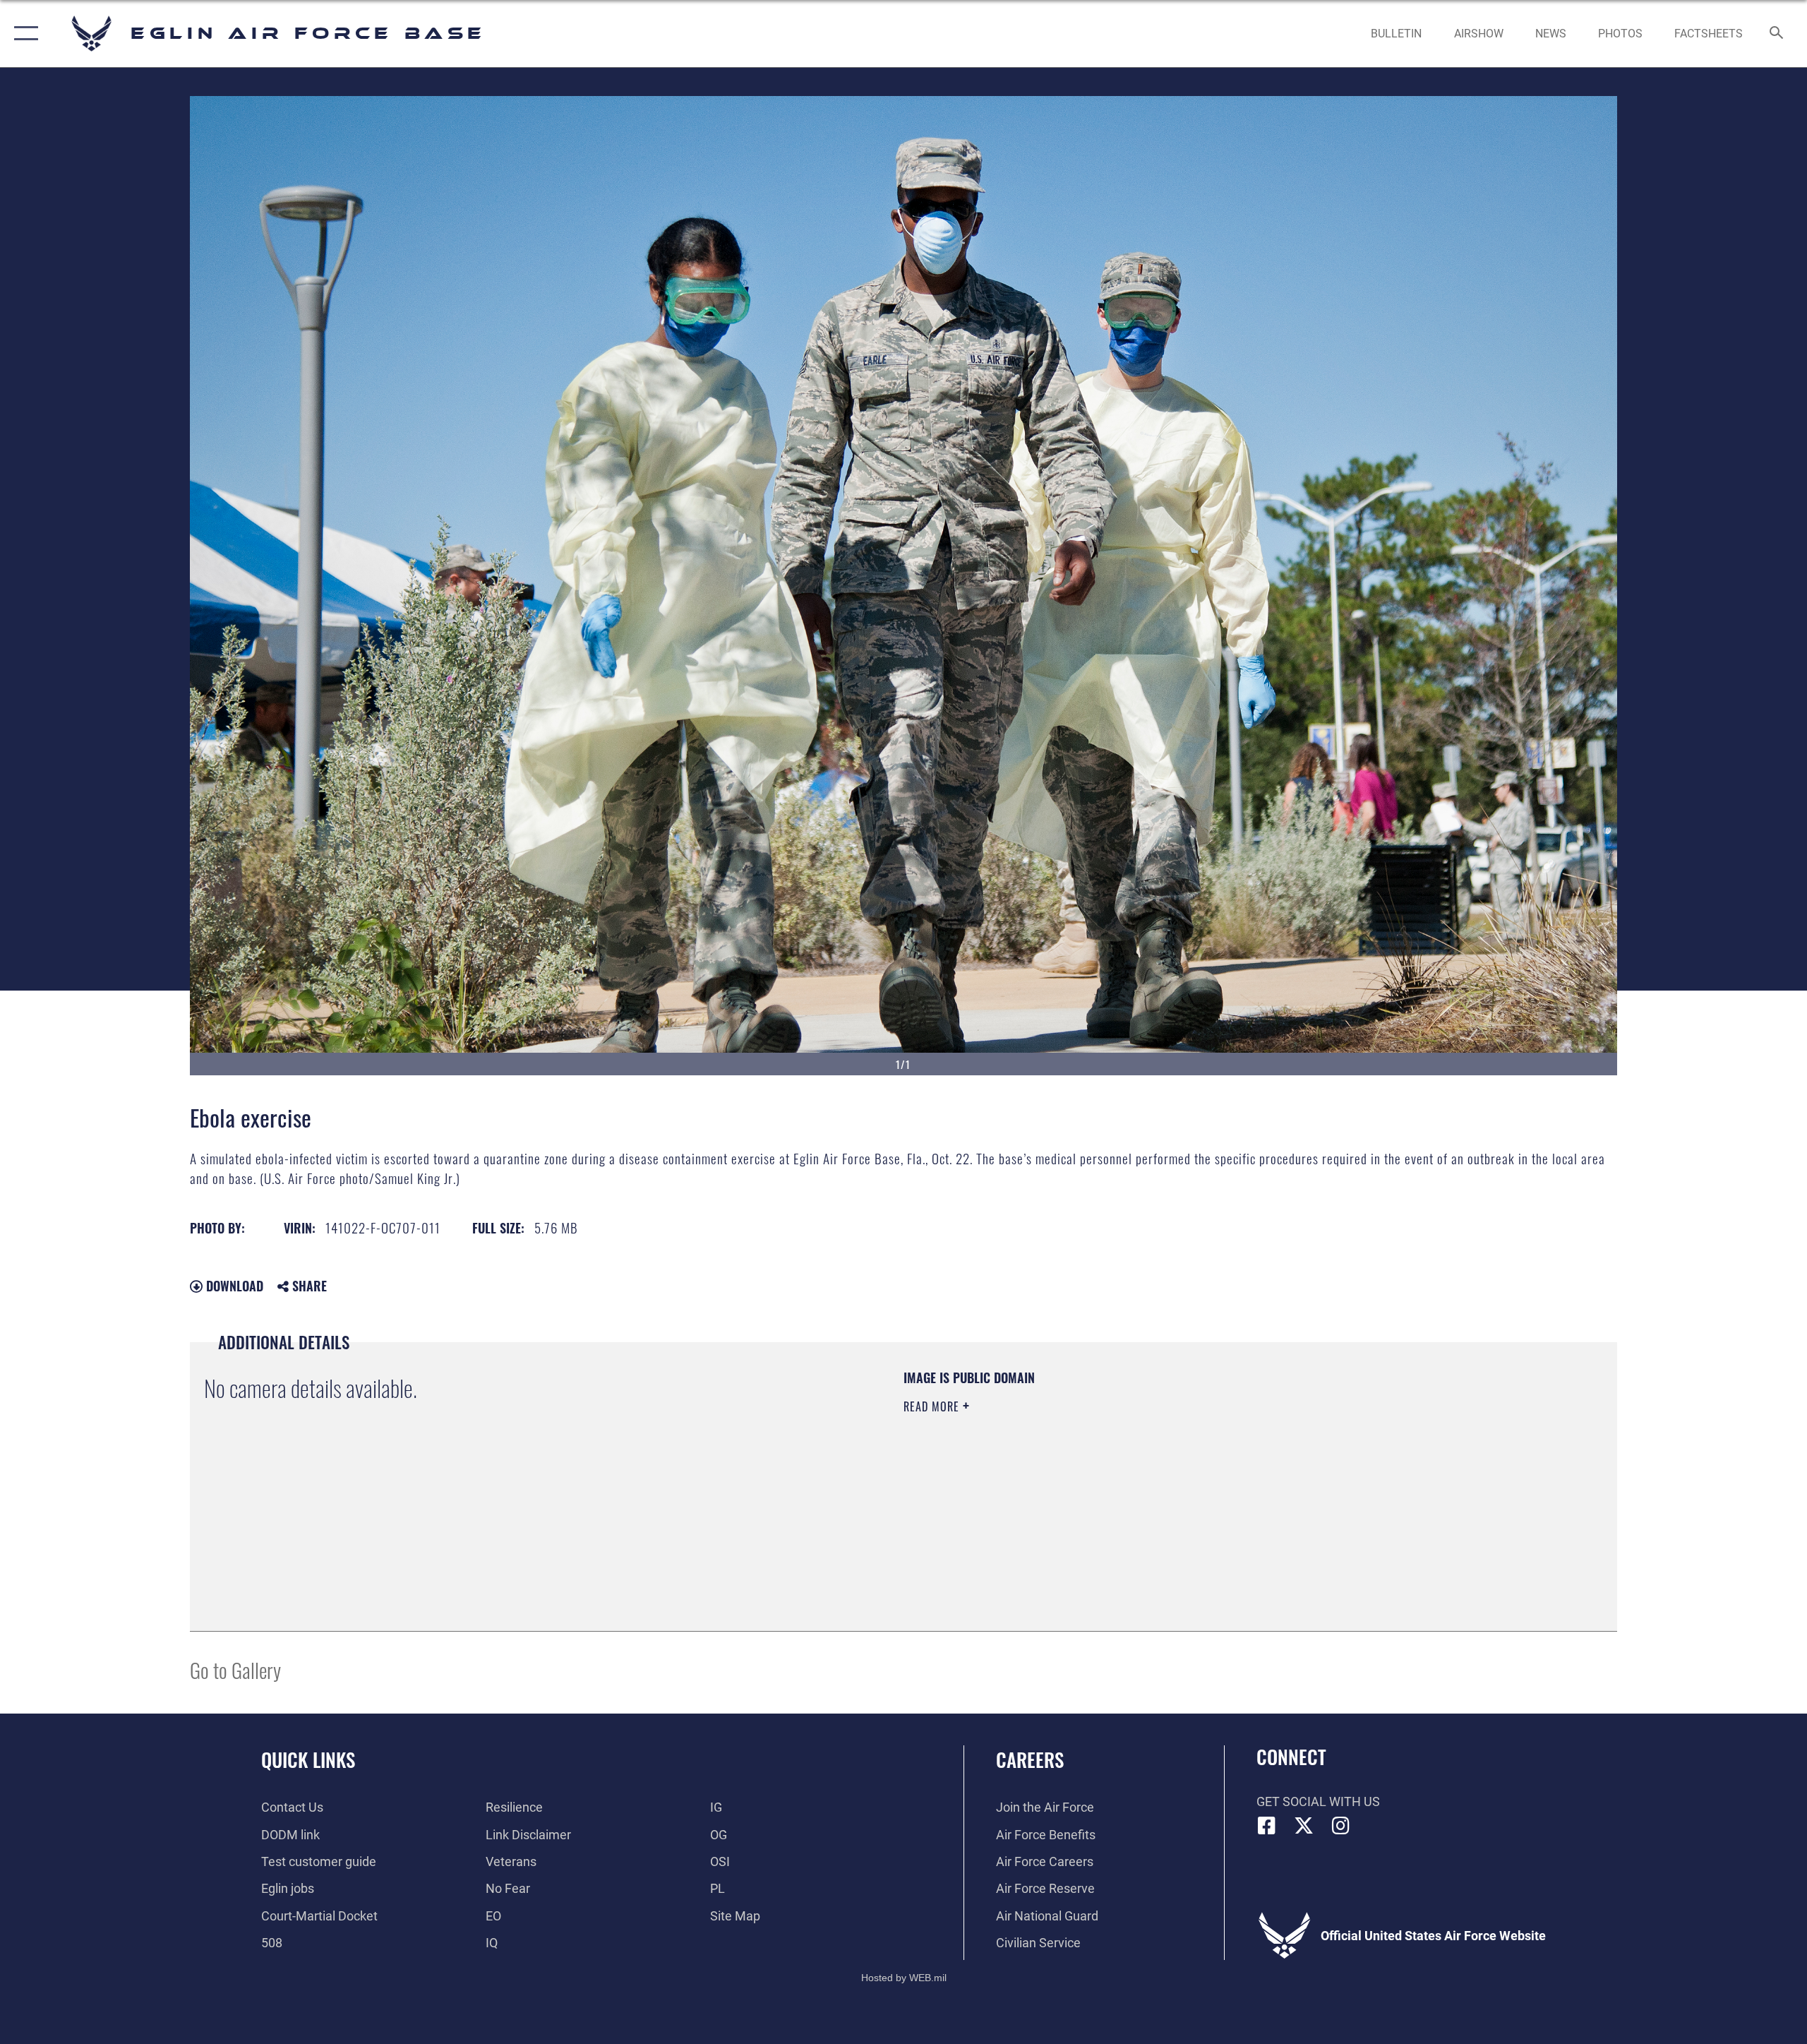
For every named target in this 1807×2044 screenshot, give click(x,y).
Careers (1030, 1759)
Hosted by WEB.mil (904, 1978)
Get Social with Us (1318, 1801)
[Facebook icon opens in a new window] (1267, 1826)
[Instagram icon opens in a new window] (1341, 1826)
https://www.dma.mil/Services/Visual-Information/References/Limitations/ (1069, 1476)
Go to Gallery (235, 1669)
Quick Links (308, 1759)
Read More (933, 1406)
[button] (23, 34)
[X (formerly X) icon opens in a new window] (1304, 1826)
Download (233, 1286)
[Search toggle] (1777, 34)
